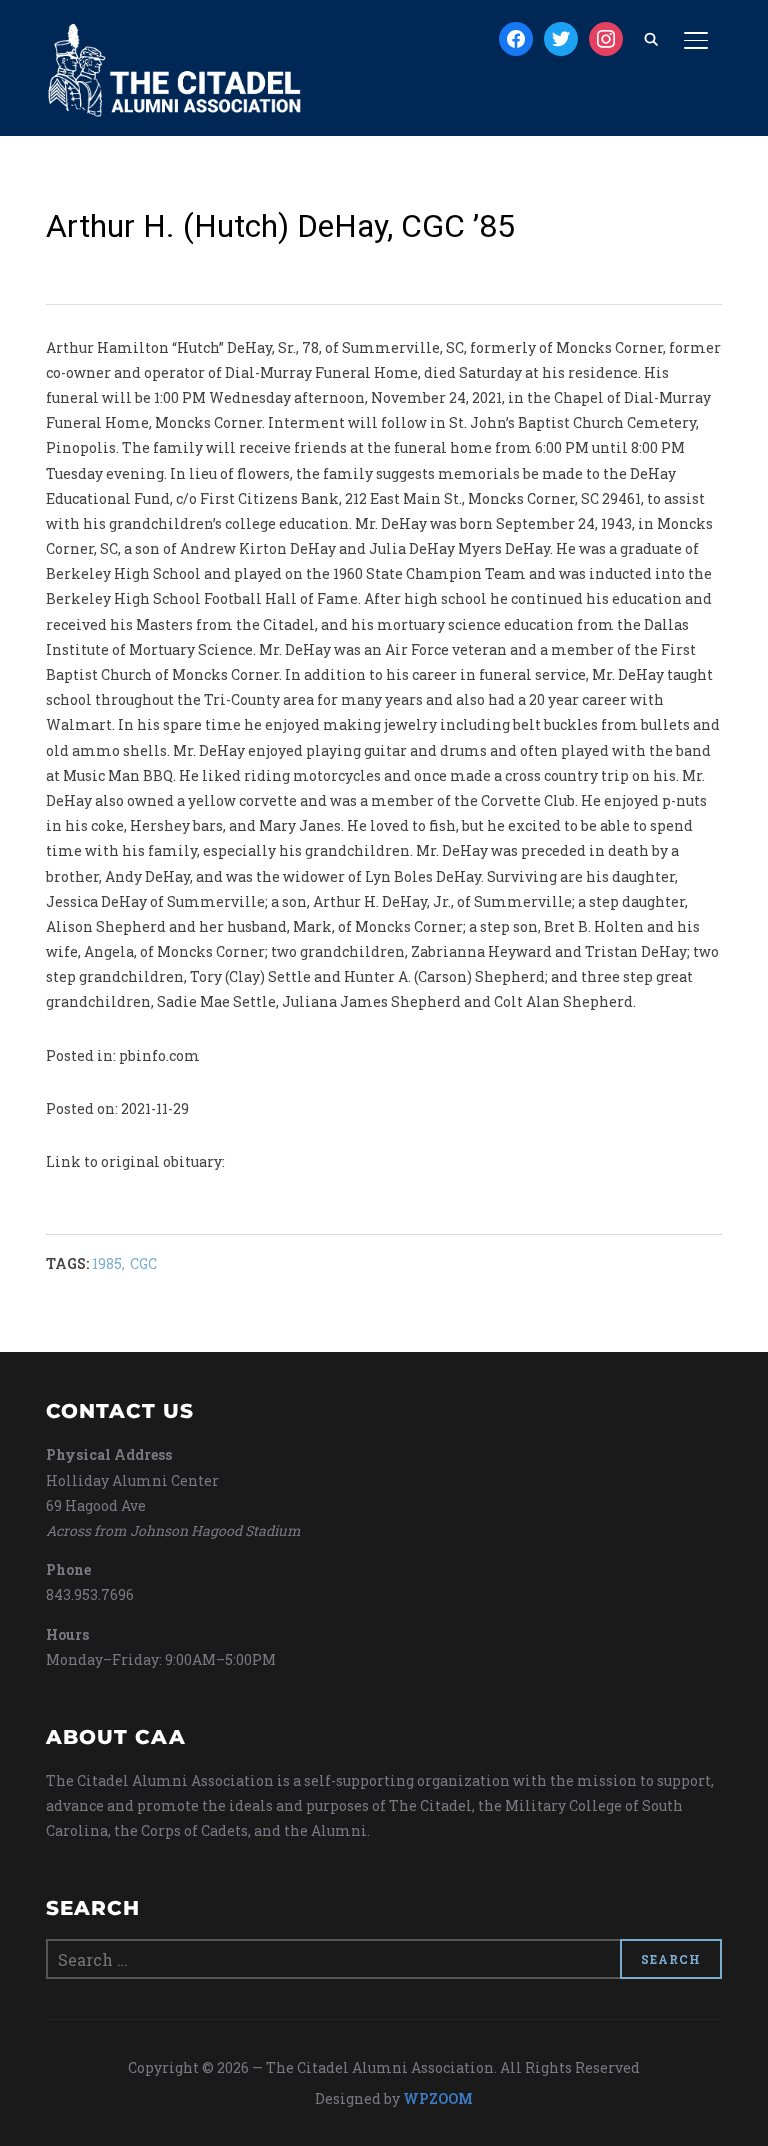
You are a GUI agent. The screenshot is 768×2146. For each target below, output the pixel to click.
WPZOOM (438, 2098)
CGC (143, 1263)
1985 (107, 1263)
